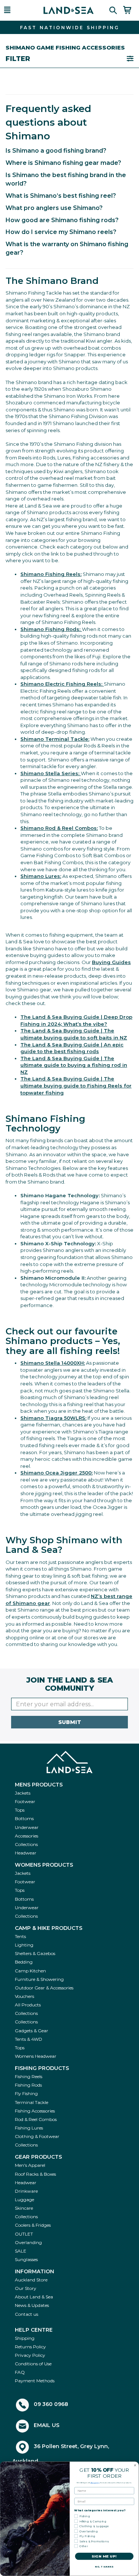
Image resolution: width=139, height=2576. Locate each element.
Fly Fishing (26, 2093)
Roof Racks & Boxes (35, 2174)
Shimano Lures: (41, 876)
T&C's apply (95, 2482)
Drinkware (26, 2191)
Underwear (27, 1827)
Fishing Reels (29, 2076)
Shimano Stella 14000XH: (53, 1363)
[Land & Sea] (69, 10)
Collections (26, 1844)
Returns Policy (30, 2347)
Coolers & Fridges (33, 2225)
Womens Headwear (36, 2056)
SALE (21, 2251)
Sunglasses (26, 2259)
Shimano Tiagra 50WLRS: (53, 1418)
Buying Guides (111, 962)
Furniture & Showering (39, 1979)
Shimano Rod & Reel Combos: (59, 828)
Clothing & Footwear (37, 2136)
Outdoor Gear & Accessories (44, 1988)
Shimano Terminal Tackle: (55, 739)
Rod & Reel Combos (36, 2119)
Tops (20, 1810)
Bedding (24, 1962)
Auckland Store (31, 2280)
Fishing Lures (29, 2128)
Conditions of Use (33, 2364)
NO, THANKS (104, 2567)
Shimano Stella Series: (51, 773)
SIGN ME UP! (104, 2556)
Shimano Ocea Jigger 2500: (57, 1473)
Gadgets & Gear (32, 2031)
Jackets (23, 1793)
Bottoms (24, 1818)
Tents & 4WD (29, 2039)
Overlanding (28, 2242)
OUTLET (24, 2234)
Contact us (27, 2314)
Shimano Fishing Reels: (51, 574)
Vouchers (24, 1996)
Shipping (25, 2338)
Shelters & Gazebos (35, 1953)
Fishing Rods (28, 2085)
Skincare (24, 2208)
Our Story (26, 2288)
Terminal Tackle (32, 2102)
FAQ (20, 2372)
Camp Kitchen (30, 1971)
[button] (17, 10)
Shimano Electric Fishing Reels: (62, 684)
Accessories (27, 1836)
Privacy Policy (30, 2355)
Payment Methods (35, 2381)
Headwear (26, 1853)
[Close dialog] (135, 2465)
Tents (20, 1936)
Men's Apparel (30, 2165)
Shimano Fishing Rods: (51, 629)
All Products (28, 2005)
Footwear (25, 1801)
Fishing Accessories (35, 2111)
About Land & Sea (34, 2297)
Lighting (24, 1945)
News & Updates (32, 2305)
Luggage (24, 2200)
